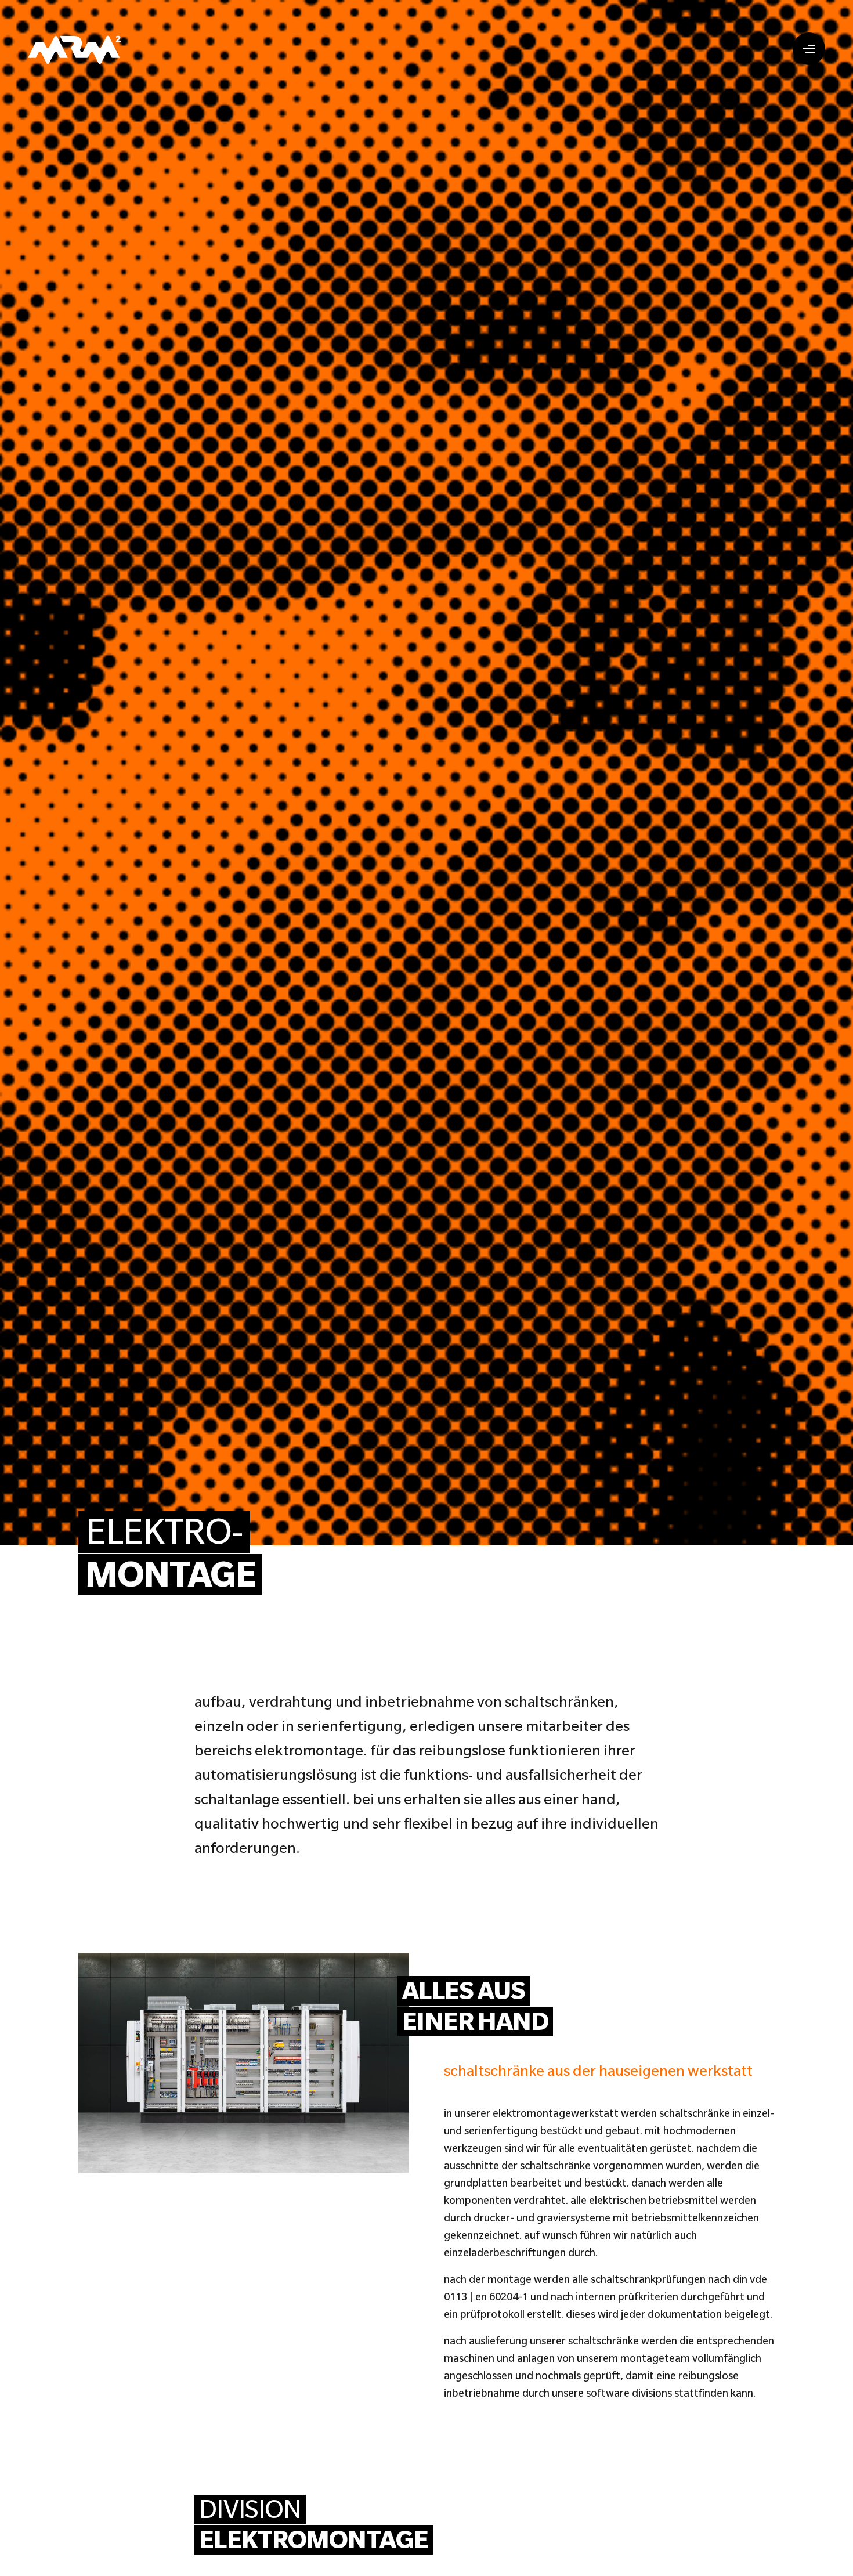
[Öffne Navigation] (809, 49)
